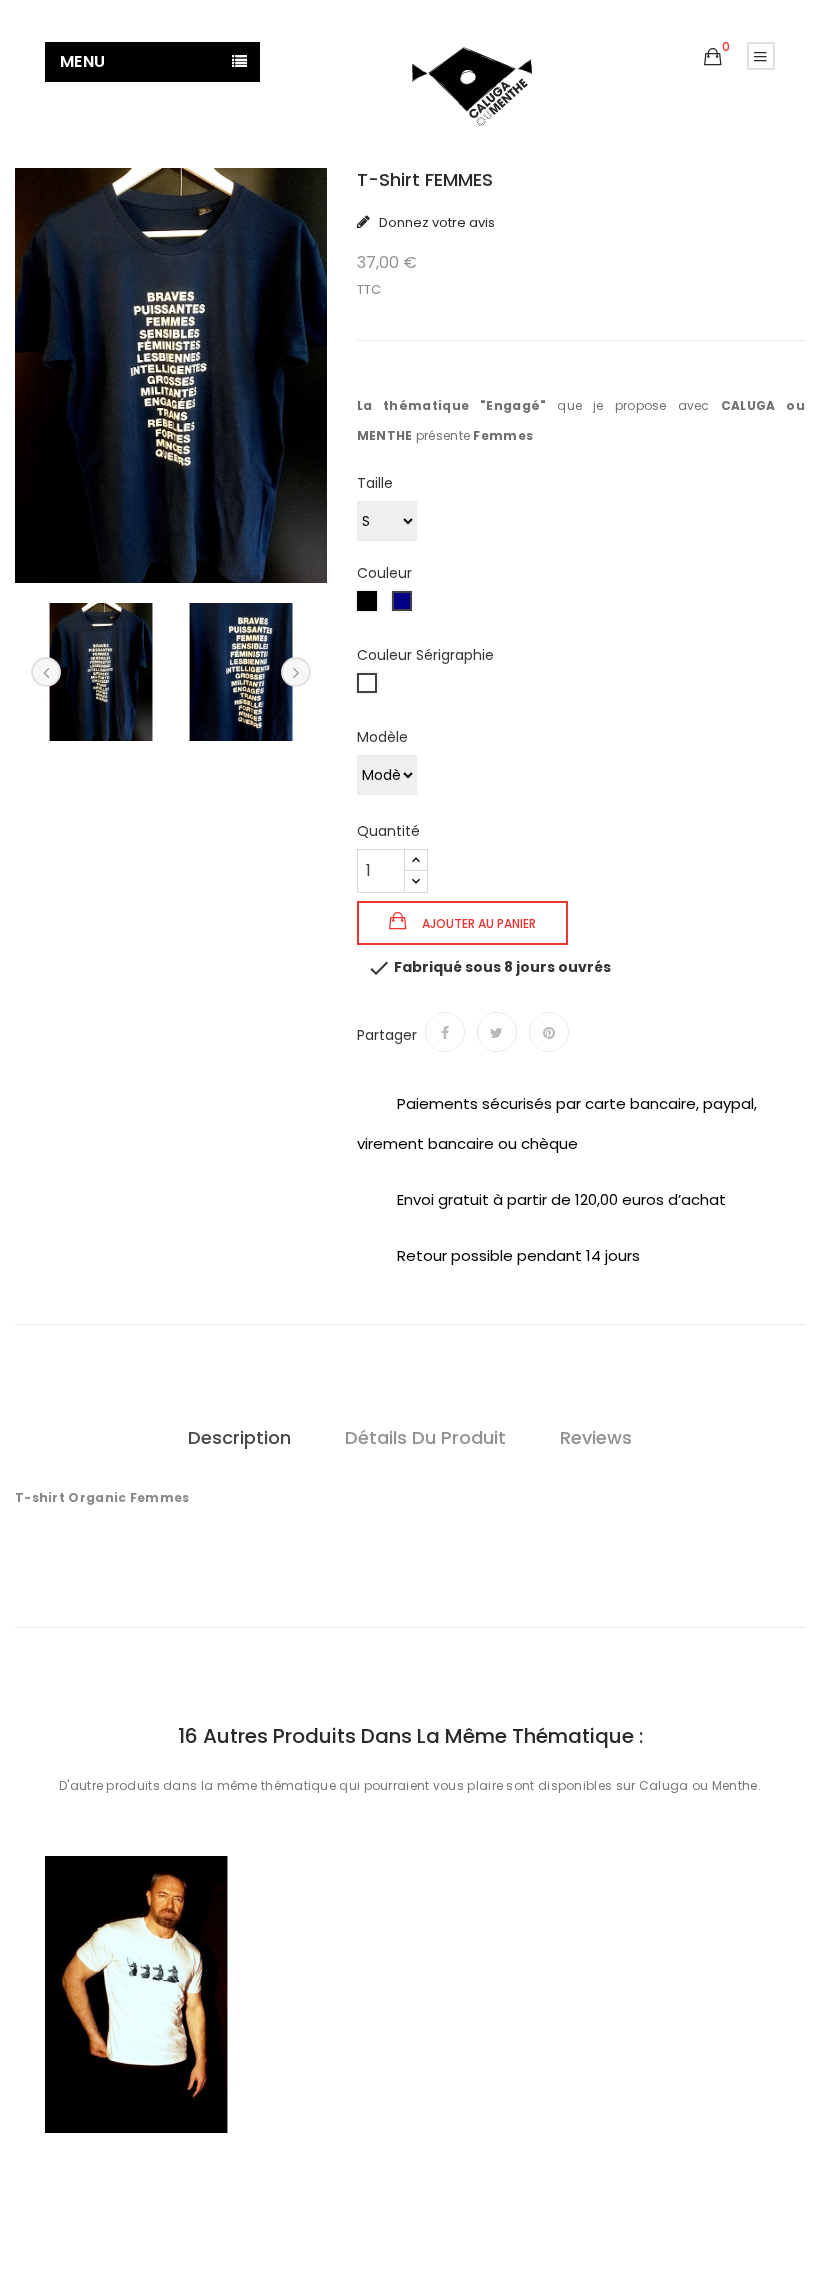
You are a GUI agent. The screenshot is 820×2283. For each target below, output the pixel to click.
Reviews (596, 1437)
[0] (713, 57)
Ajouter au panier (477, 923)
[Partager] (445, 1032)
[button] (713, 58)
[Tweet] (497, 1032)
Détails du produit (425, 1437)
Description (239, 1437)
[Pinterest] (549, 1032)
